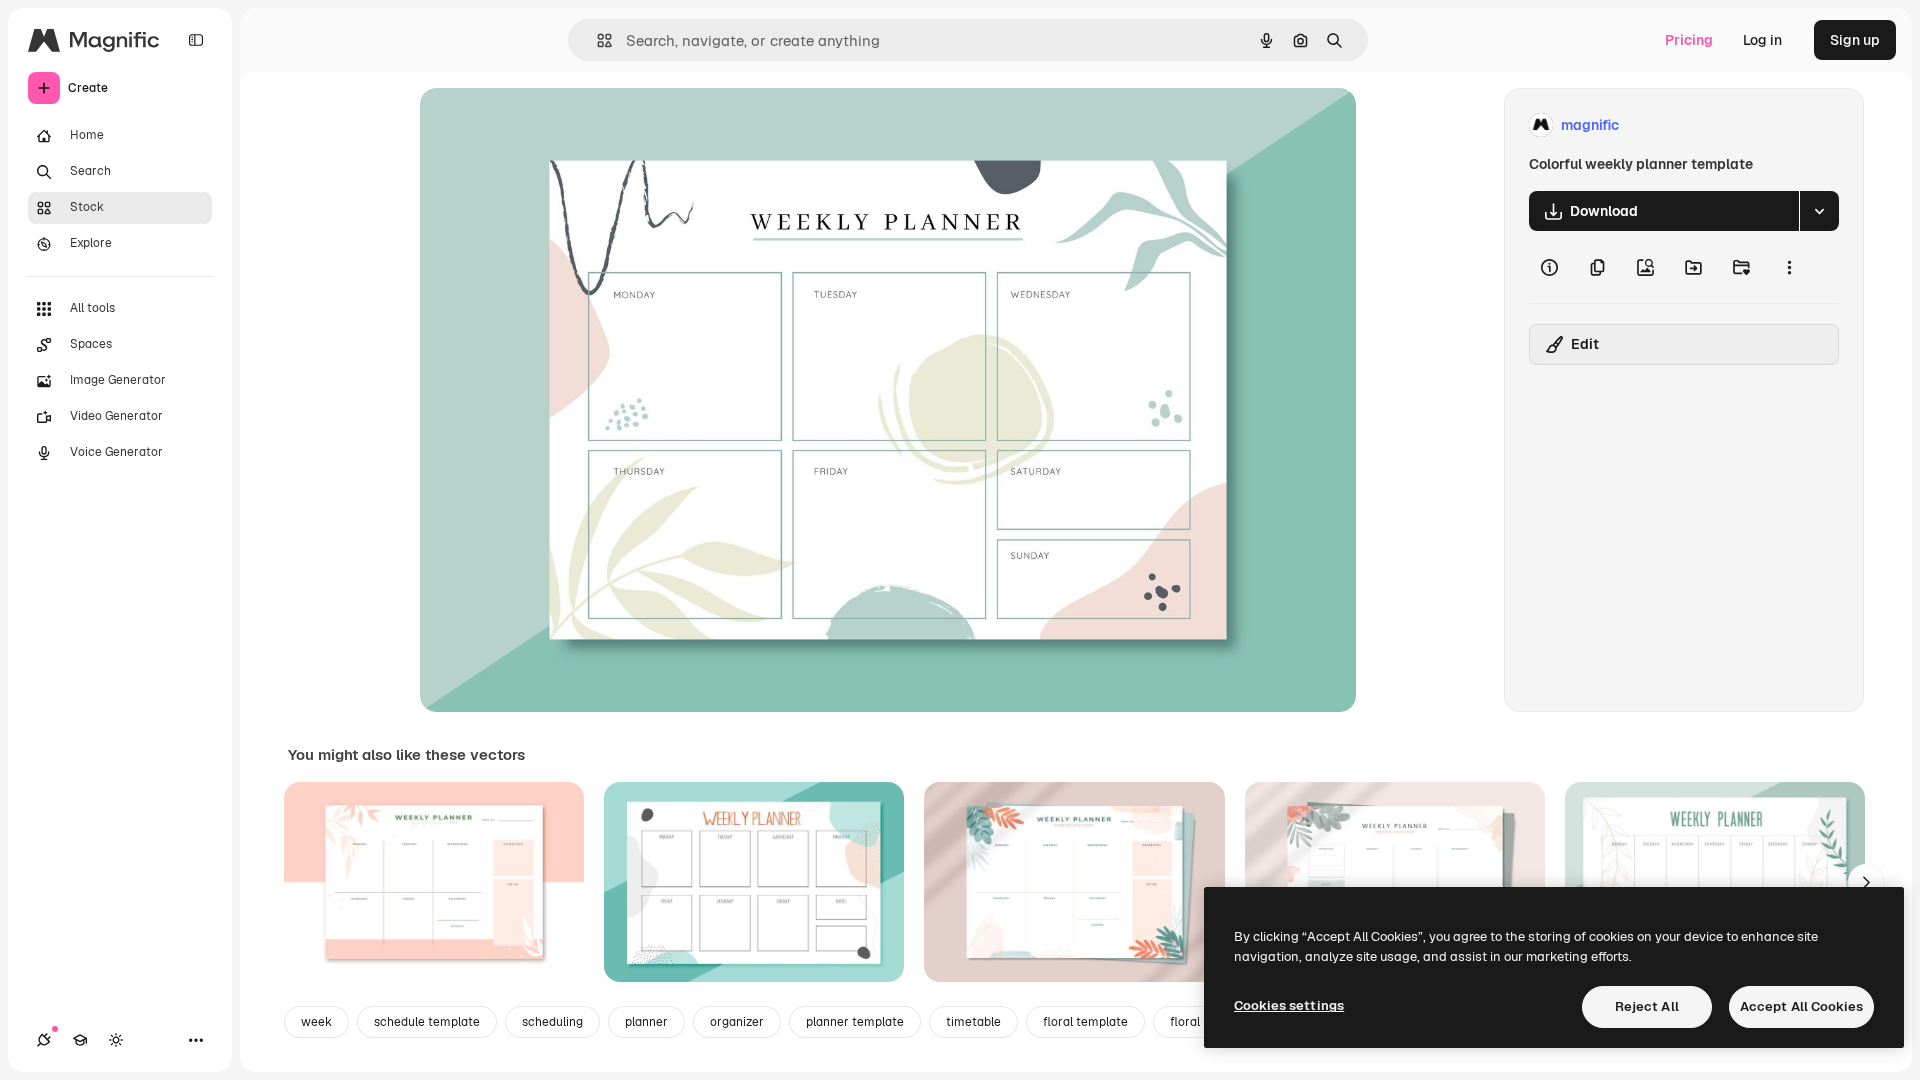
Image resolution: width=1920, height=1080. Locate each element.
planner (646, 1022)
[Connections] (44, 1040)
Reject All (1647, 1006)
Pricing (1689, 40)
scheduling (552, 1022)
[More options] (1789, 267)
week (316, 1022)
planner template (855, 1022)
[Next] (1866, 882)
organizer (737, 1022)
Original (548, 125)
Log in (1762, 40)
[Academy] (80, 1040)
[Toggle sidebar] (196, 40)
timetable (973, 1022)
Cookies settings (1289, 1005)
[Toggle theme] (116, 1040)
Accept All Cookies (1801, 1006)
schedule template (427, 1022)
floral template (1085, 1022)
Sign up (1855, 40)
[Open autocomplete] (596, 40)
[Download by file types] (1819, 211)
